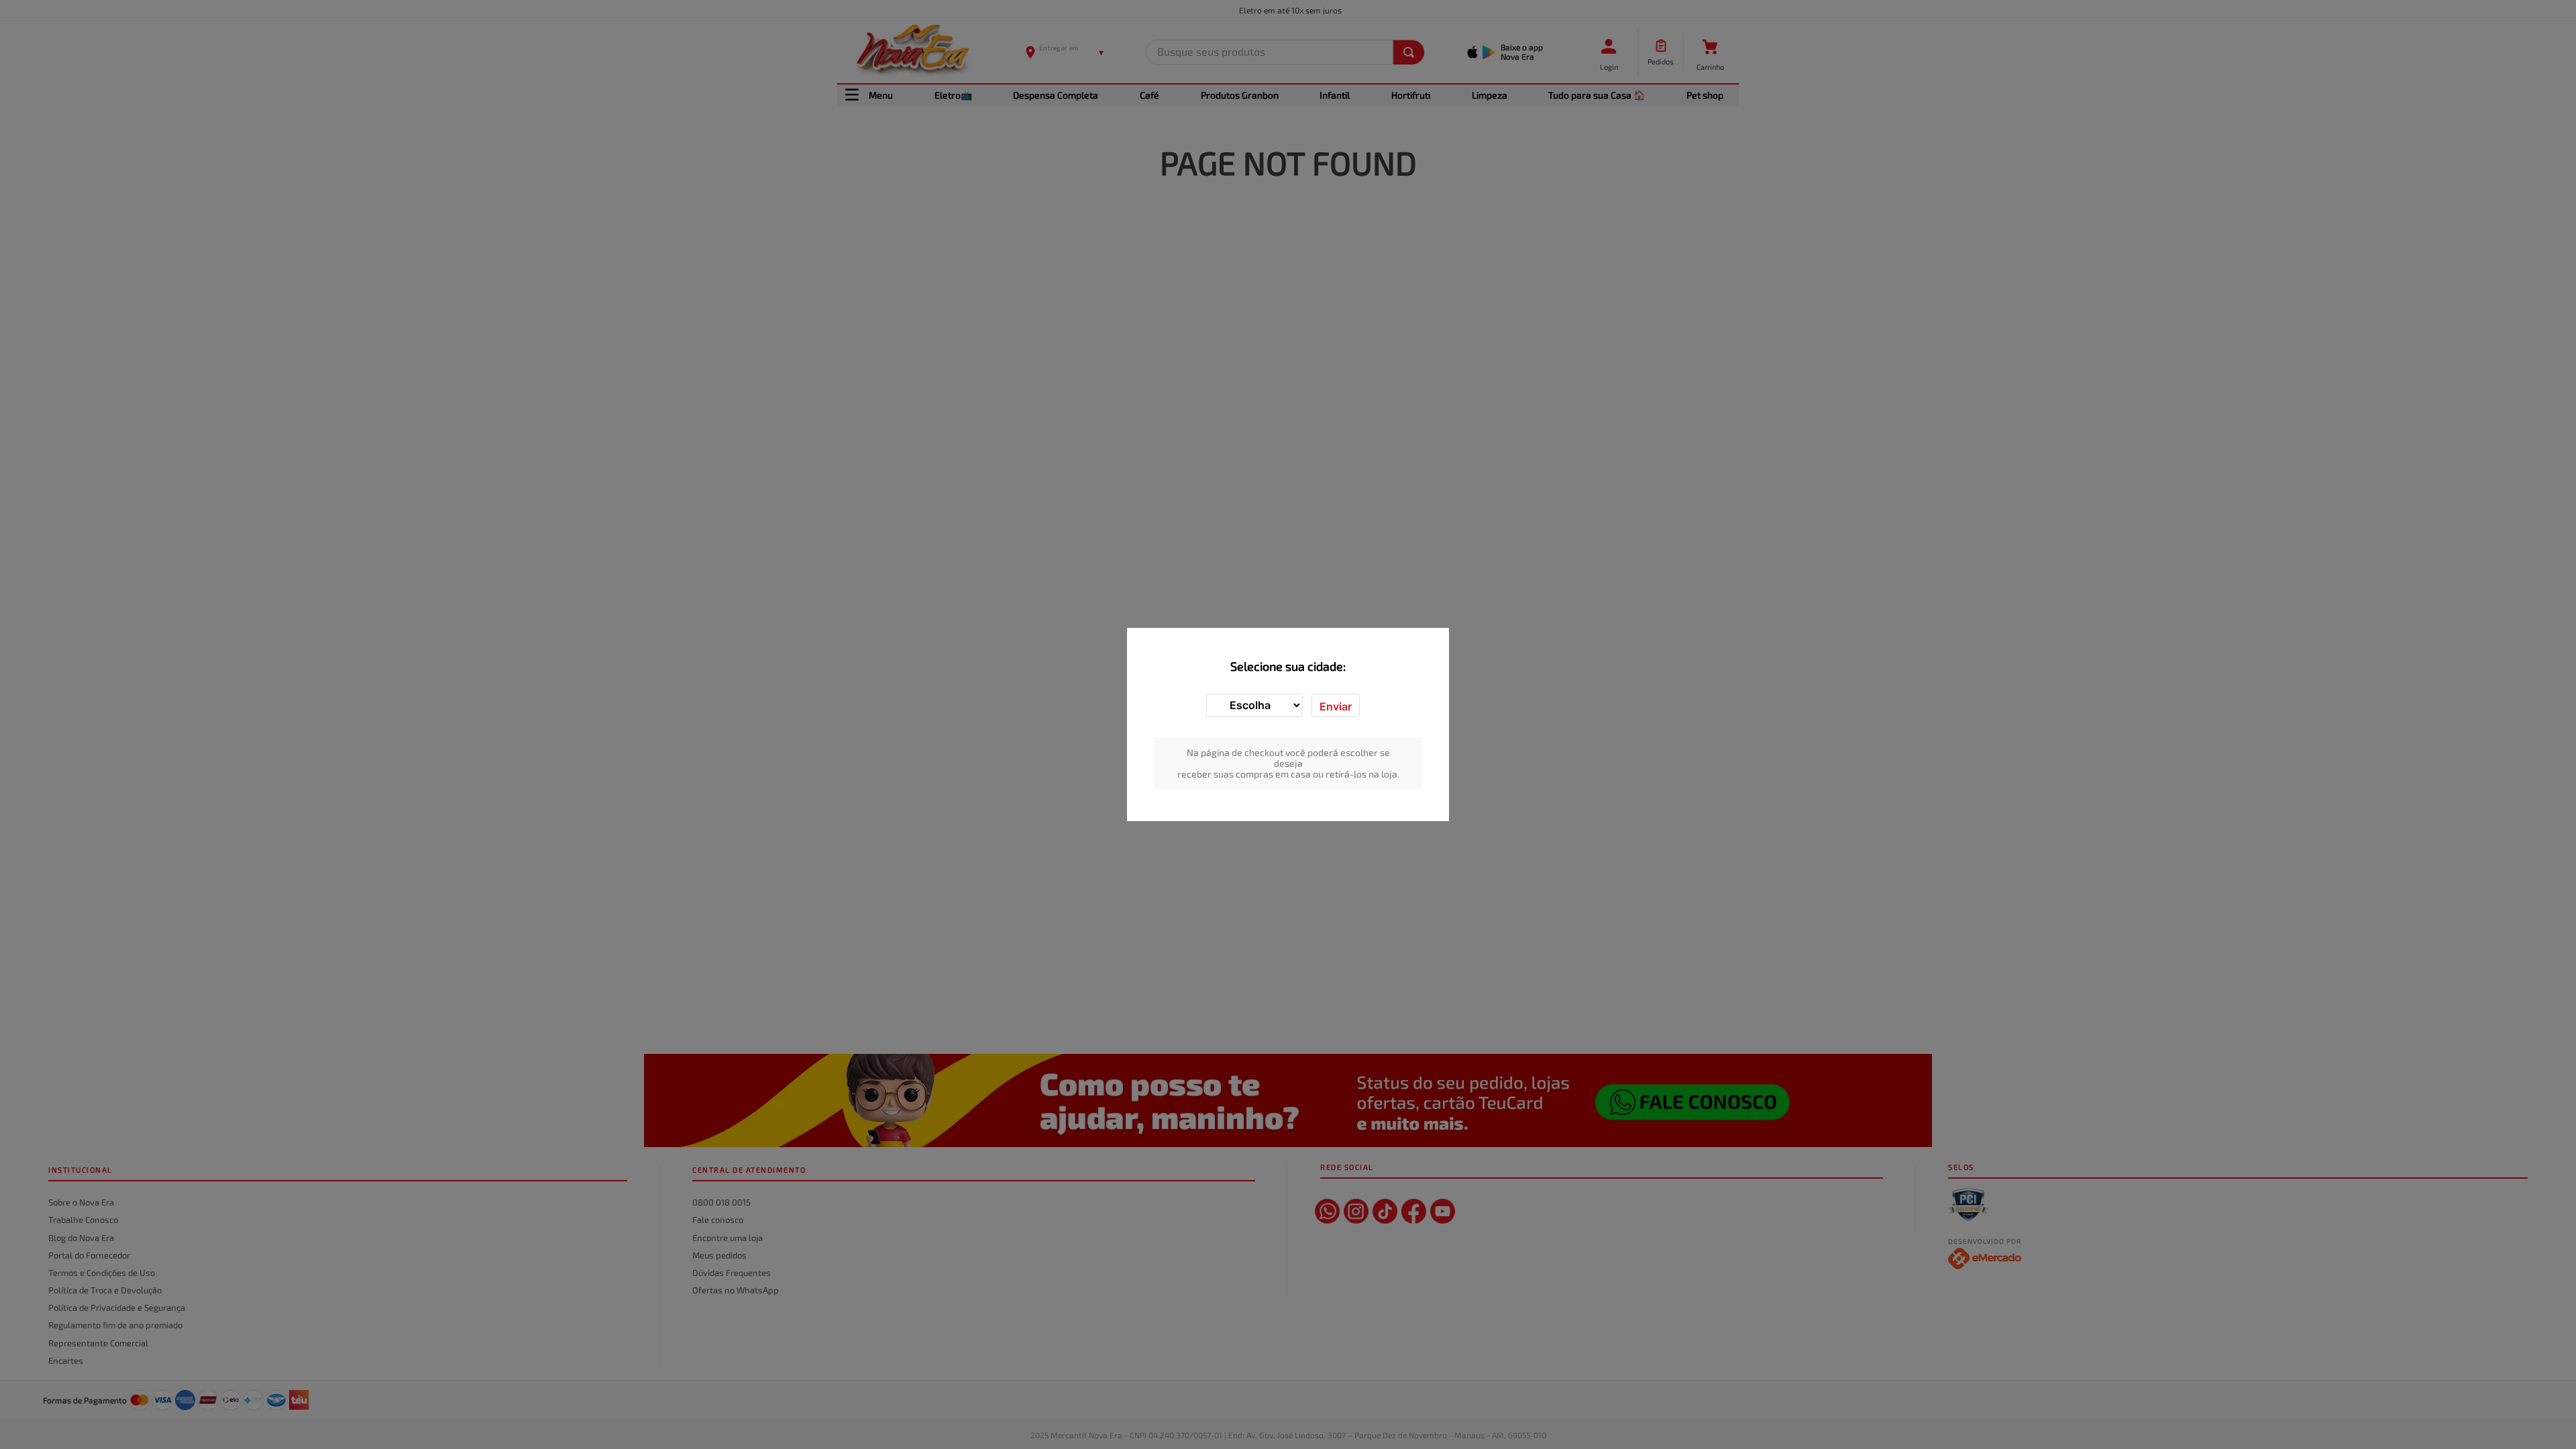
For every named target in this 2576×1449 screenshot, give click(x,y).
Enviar (1336, 706)
